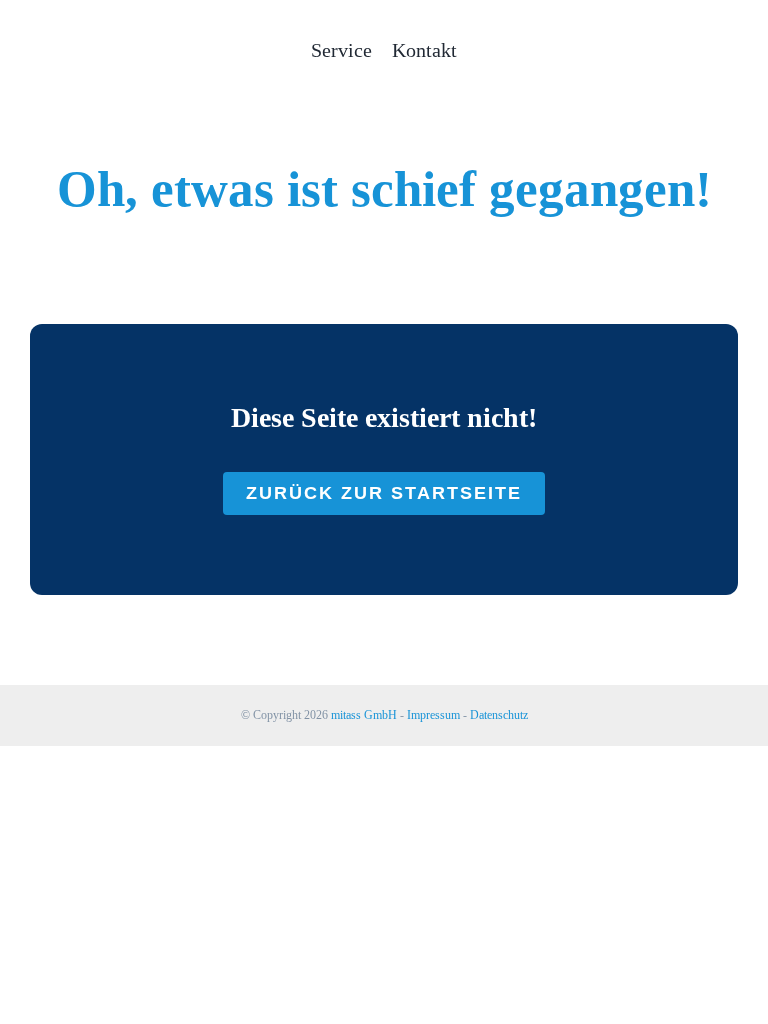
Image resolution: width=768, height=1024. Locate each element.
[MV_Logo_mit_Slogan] (678, 36)
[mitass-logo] (89, 26)
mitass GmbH (364, 715)
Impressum (433, 715)
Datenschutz (499, 715)
